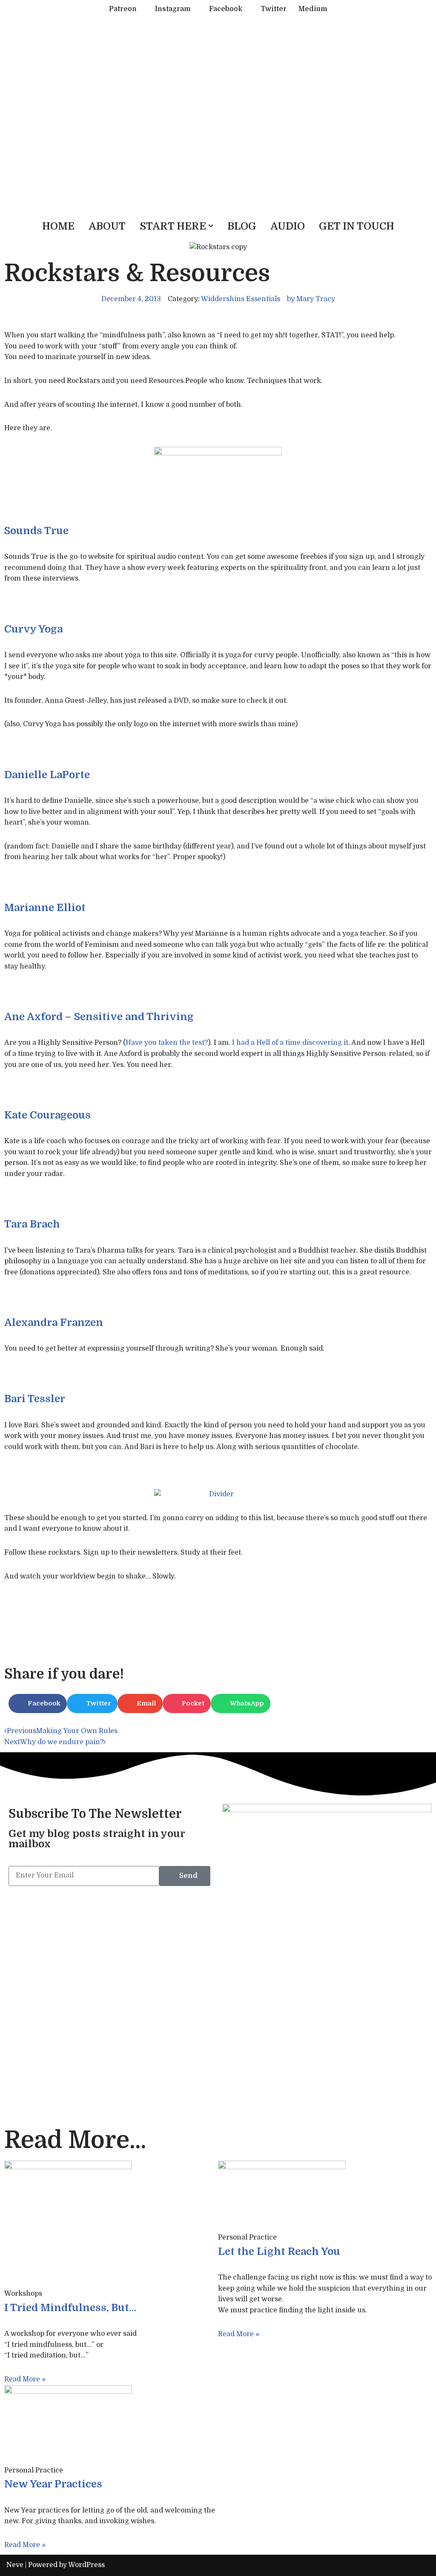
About (107, 226)
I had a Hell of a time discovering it (290, 1043)
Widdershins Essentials (241, 299)
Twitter (274, 9)
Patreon (123, 9)
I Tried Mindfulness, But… (70, 2308)
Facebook (226, 9)
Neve (15, 2565)
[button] (211, 226)
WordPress (86, 2565)
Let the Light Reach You (279, 2251)
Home (58, 226)
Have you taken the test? (167, 1043)
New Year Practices (53, 2484)
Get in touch (357, 226)
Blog (242, 226)
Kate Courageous (47, 1115)
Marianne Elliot (45, 908)
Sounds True (36, 531)
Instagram (173, 9)
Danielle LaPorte (47, 775)
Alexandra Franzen (54, 1322)
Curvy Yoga (33, 629)
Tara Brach (32, 1224)
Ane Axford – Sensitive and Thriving (99, 1017)
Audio (288, 226)
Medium (313, 9)
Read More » (25, 2379)
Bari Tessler (35, 1399)
